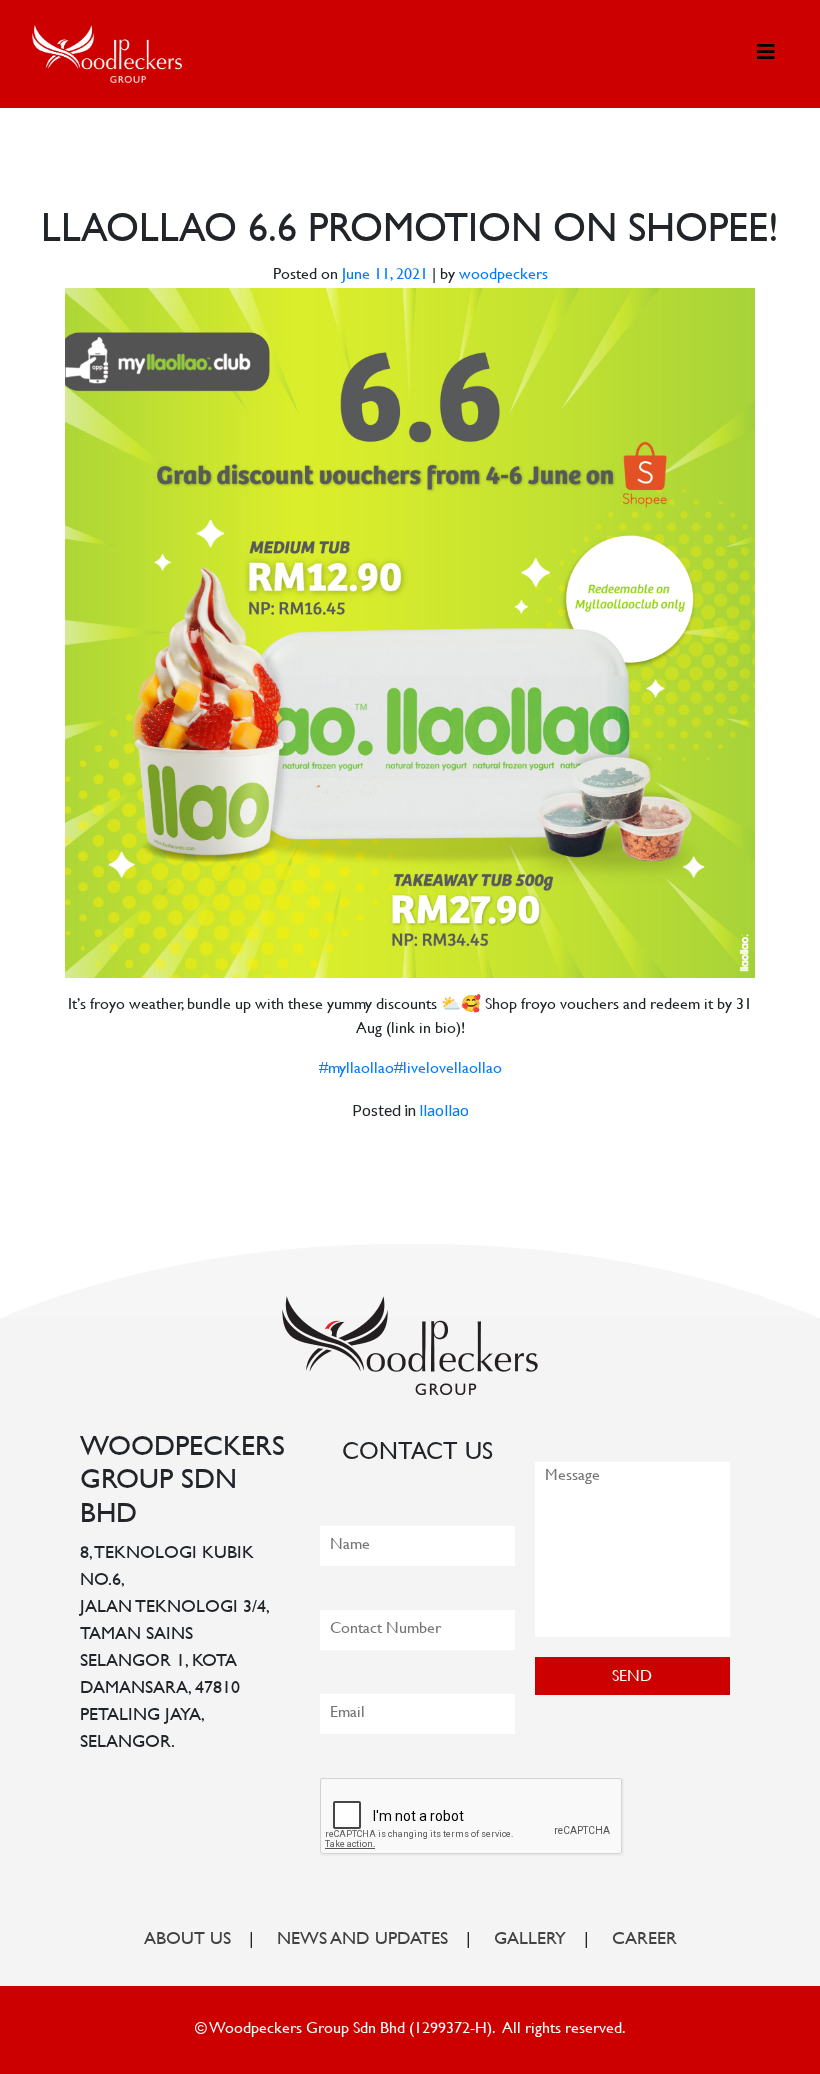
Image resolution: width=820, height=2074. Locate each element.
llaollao (444, 1109)
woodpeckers (503, 275)
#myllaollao (356, 1069)
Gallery (530, 1940)
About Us (187, 1940)
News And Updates (362, 1940)
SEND (632, 1677)
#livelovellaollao (448, 1069)
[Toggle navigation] (766, 53)
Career (644, 1940)
